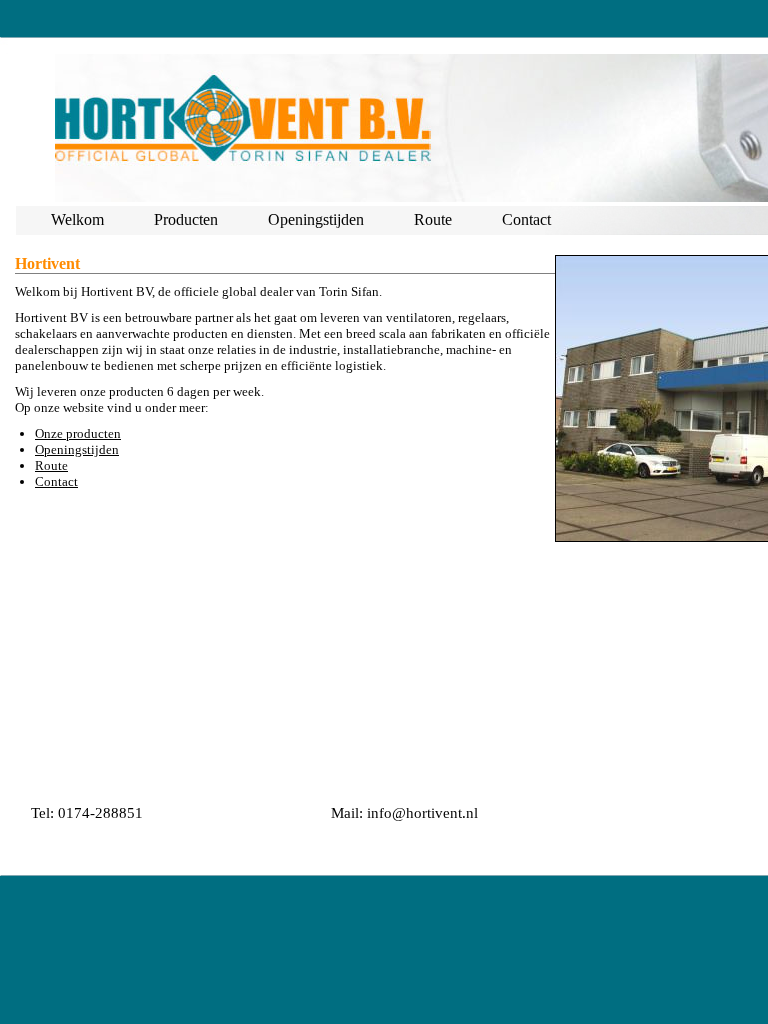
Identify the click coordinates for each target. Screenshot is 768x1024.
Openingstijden (316, 219)
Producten (186, 219)
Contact (526, 219)
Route (433, 219)
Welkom (77, 219)
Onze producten (78, 433)
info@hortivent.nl (422, 813)
